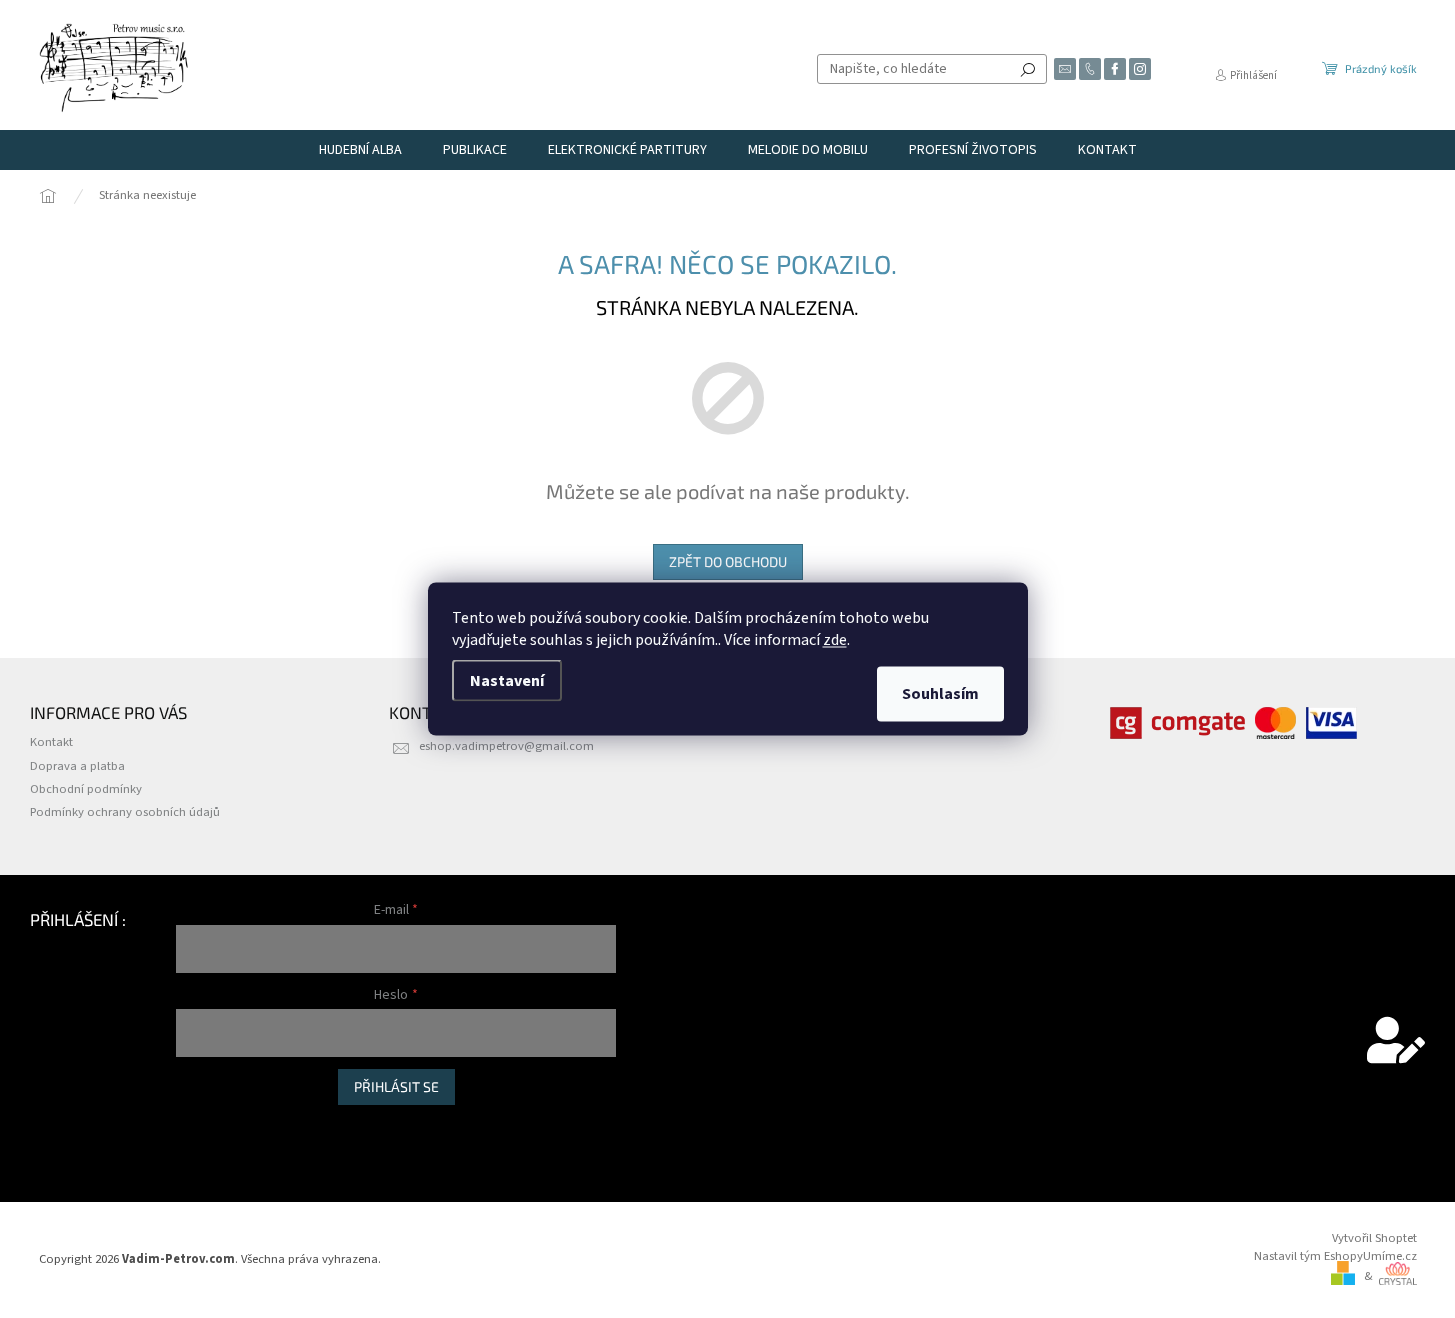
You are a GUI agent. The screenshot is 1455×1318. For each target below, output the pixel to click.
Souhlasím (940, 694)
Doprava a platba (77, 766)
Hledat (1028, 69)
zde (835, 640)
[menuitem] (360, 150)
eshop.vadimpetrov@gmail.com (506, 746)
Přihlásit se (396, 1086)
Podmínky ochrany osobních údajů (125, 812)
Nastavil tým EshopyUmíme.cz (1335, 1256)
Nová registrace (218, 1125)
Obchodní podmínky (86, 789)
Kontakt (51, 742)
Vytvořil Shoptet (1374, 1238)
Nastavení (507, 681)
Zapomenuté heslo (227, 1146)
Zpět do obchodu (728, 561)
